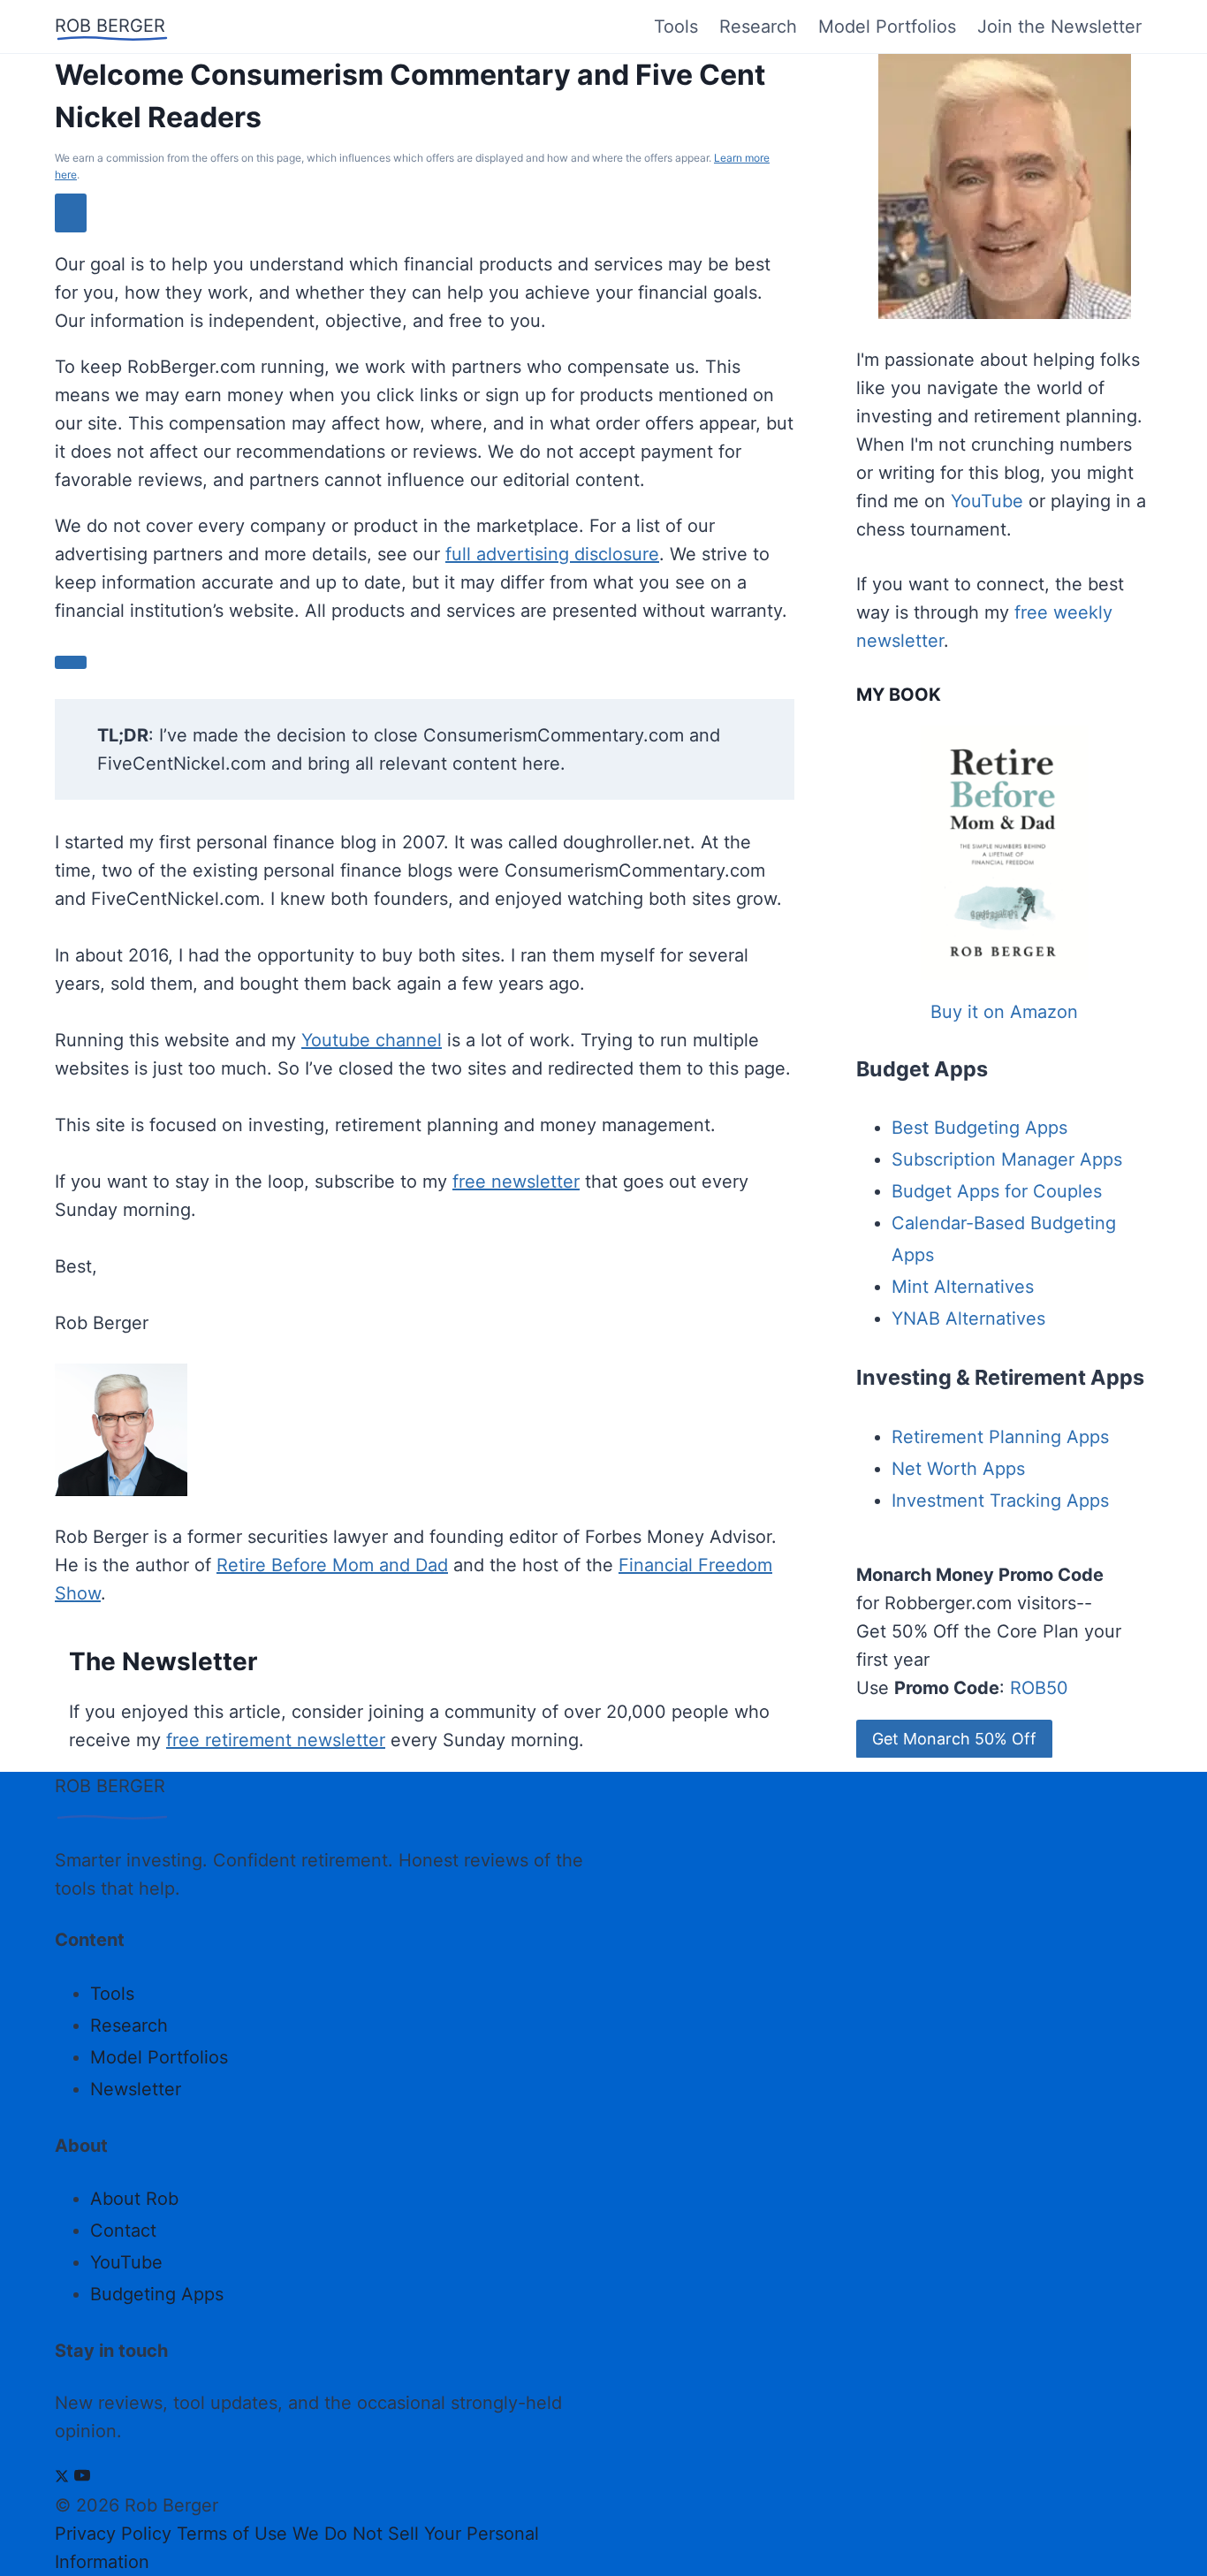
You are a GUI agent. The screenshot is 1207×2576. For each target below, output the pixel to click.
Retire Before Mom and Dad (332, 1565)
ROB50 (1039, 1688)
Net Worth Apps (958, 1469)
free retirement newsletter (276, 1740)
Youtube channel (372, 1040)
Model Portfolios (887, 27)
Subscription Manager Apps (1007, 1159)
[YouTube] (82, 2477)
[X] (62, 2477)
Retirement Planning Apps (1000, 1437)
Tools (676, 27)
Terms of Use (232, 2534)
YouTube (987, 501)
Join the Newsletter (1059, 27)
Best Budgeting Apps (979, 1128)
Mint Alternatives (963, 1287)
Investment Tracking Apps (1000, 1501)
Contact (123, 2230)
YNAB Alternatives (968, 1318)
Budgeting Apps (157, 2294)
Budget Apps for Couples (997, 1191)
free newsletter (516, 1182)
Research (758, 27)
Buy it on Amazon (1004, 1012)
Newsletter (136, 2089)
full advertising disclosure (552, 554)
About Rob (134, 2199)
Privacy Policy (113, 2534)
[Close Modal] (71, 213)
